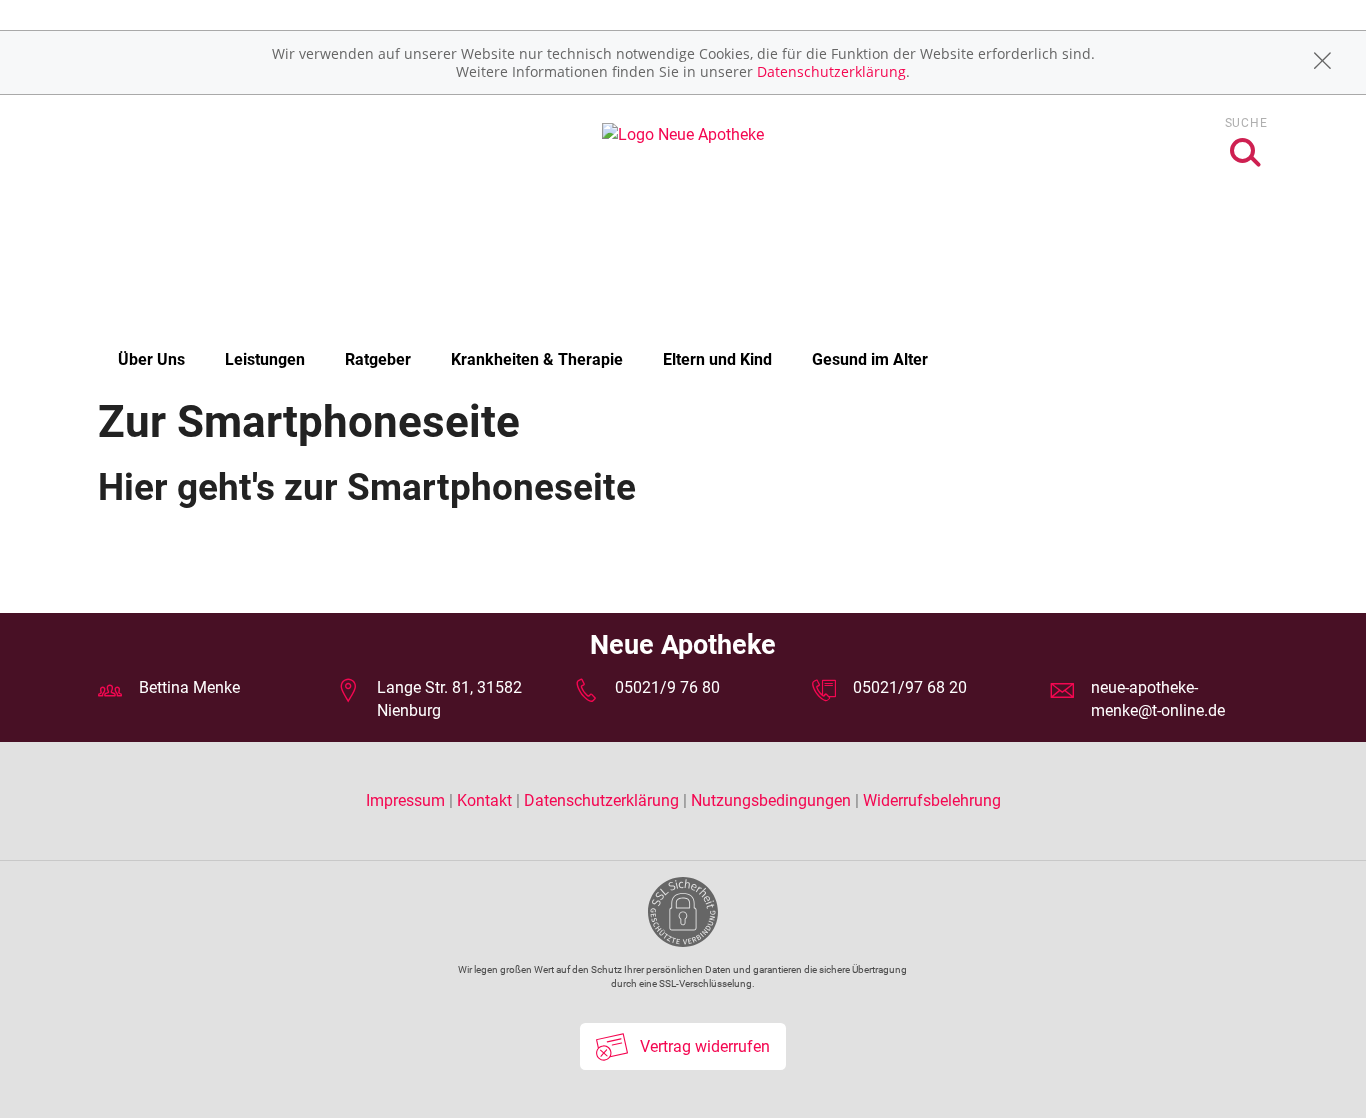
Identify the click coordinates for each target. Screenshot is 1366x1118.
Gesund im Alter (870, 359)
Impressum (407, 800)
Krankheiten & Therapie (537, 359)
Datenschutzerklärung (831, 71)
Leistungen (265, 359)
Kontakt (484, 800)
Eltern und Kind (717, 359)
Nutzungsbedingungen (771, 800)
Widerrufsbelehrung (932, 800)
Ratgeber (378, 359)
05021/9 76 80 (667, 687)
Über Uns (151, 359)
